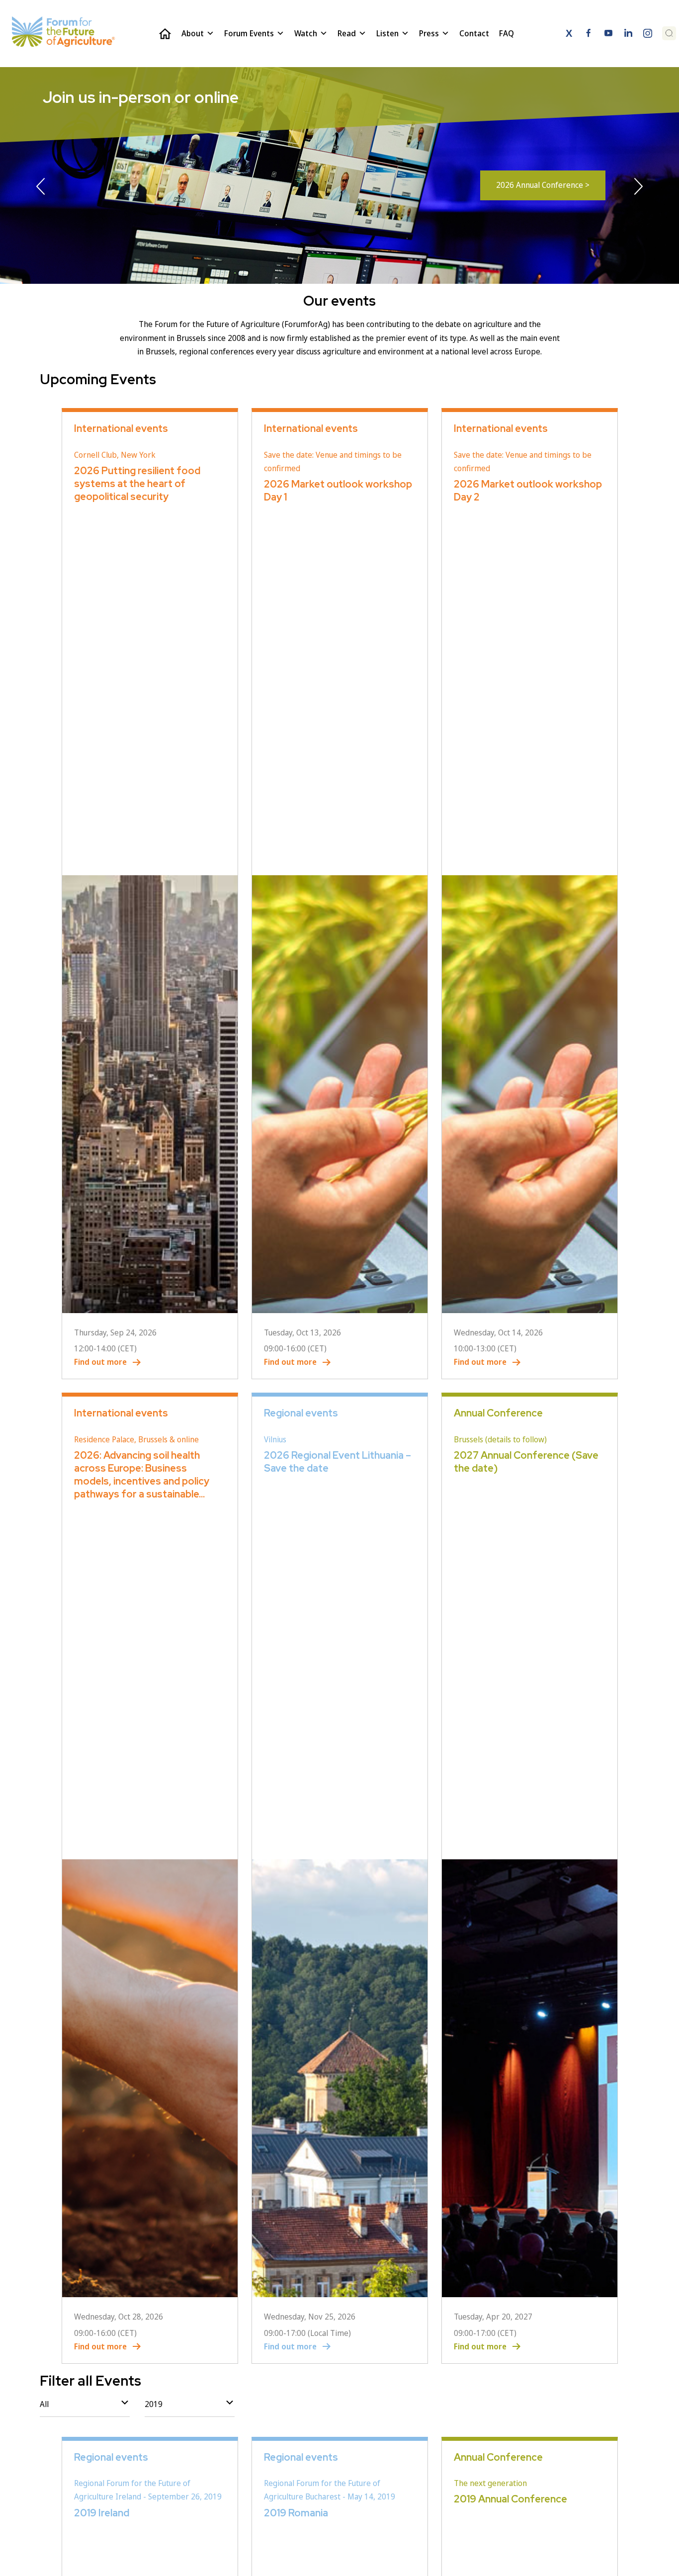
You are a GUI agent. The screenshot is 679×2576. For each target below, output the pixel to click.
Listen (387, 33)
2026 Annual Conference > (543, 185)
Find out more (100, 1362)
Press (429, 33)
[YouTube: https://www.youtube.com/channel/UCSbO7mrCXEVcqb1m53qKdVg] (608, 35)
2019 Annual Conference (510, 2499)
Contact (474, 33)
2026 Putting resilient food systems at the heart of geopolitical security (137, 484)
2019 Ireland (102, 2513)
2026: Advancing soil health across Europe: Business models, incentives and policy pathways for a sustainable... (142, 1475)
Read (347, 33)
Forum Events (249, 33)
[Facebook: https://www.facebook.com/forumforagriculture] (589, 35)
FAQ (507, 33)
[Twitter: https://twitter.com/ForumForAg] (569, 35)
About (193, 33)
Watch (306, 33)
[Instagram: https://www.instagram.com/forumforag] (648, 35)
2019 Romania (296, 2513)
